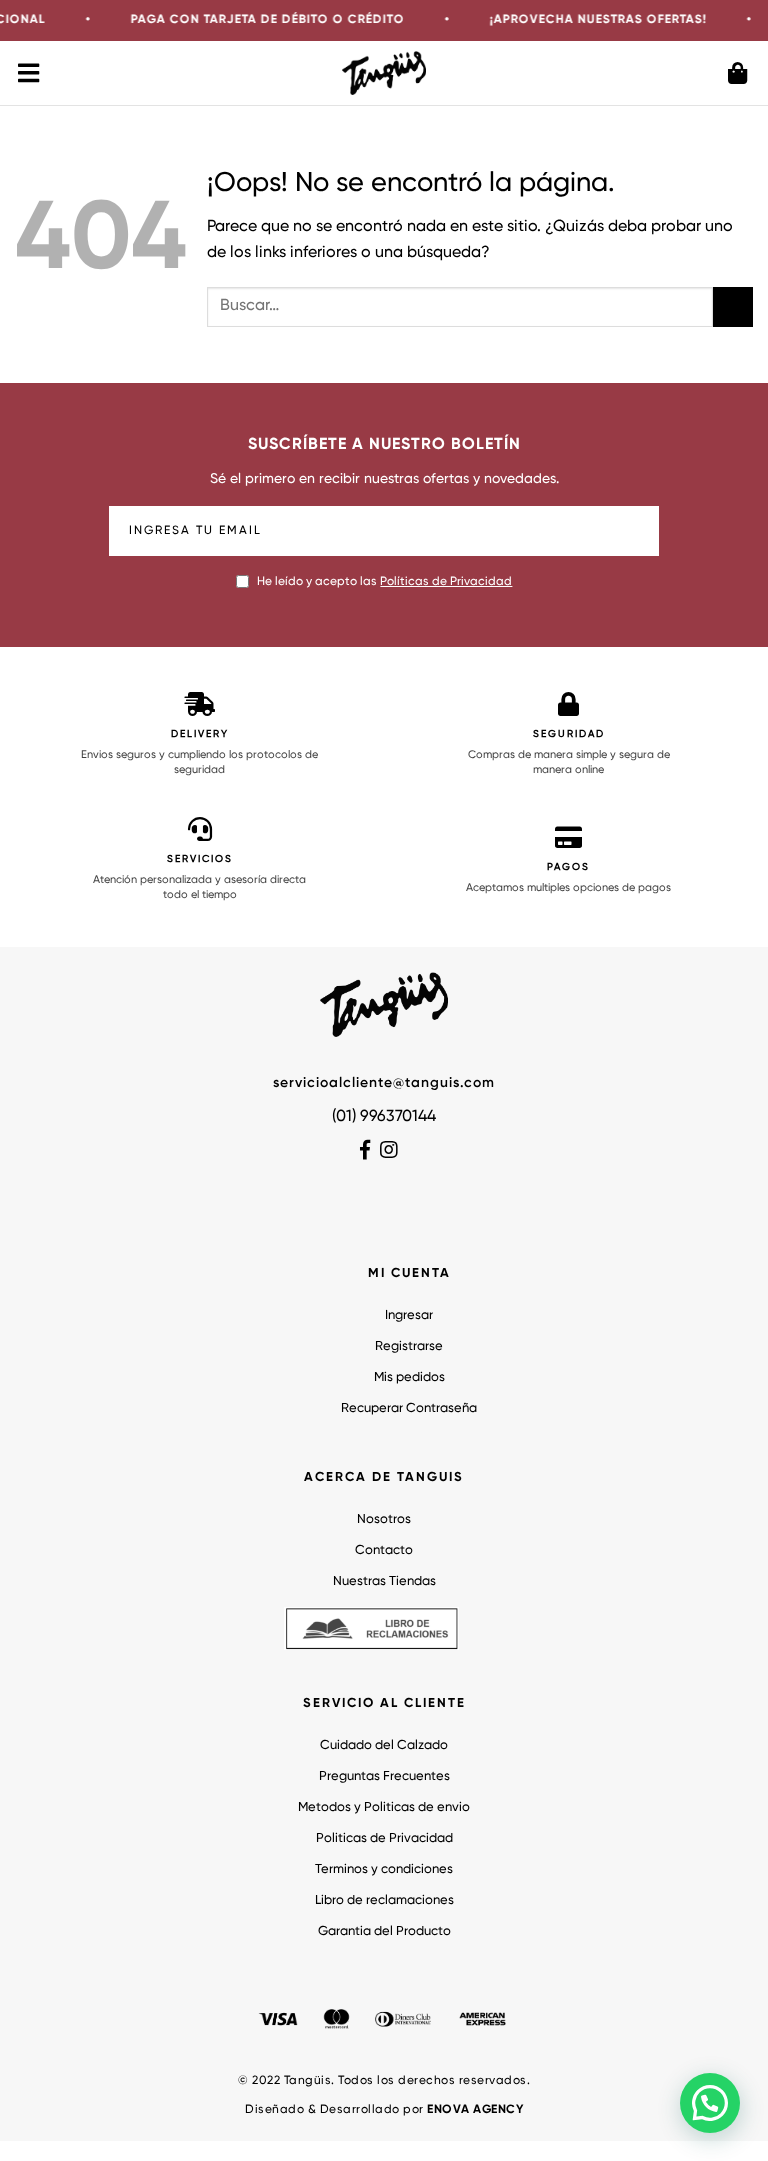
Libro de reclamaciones (384, 1900)
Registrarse (409, 1346)
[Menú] (30, 73)
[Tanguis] (384, 72)
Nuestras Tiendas (384, 1581)
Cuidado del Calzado (384, 1745)
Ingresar (409, 1315)
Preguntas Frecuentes (384, 1776)
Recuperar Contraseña (409, 1408)
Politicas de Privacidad (384, 1838)
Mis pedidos (409, 1377)
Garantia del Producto (384, 1931)
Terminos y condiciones (384, 1869)
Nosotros (384, 1519)
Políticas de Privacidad (446, 582)
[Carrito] (738, 73)
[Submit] (733, 306)
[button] (710, 2103)
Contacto (384, 1550)
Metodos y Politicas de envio (384, 1807)
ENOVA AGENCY (475, 2110)
